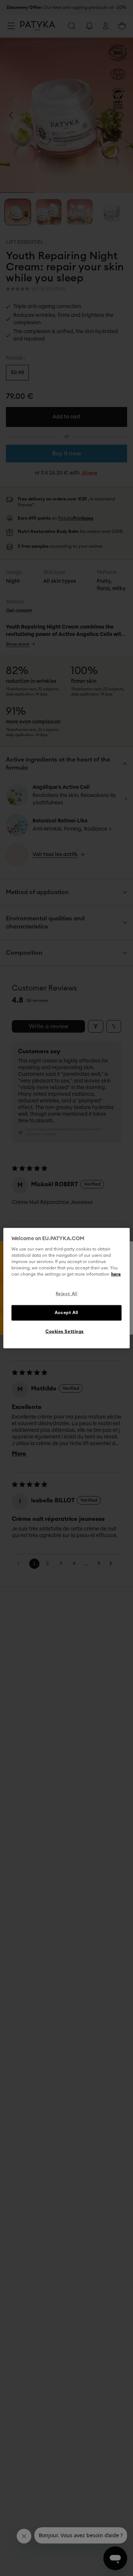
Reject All (67, 1294)
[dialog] (66, 1288)
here (116, 1274)
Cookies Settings (65, 1332)
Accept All (66, 1313)
